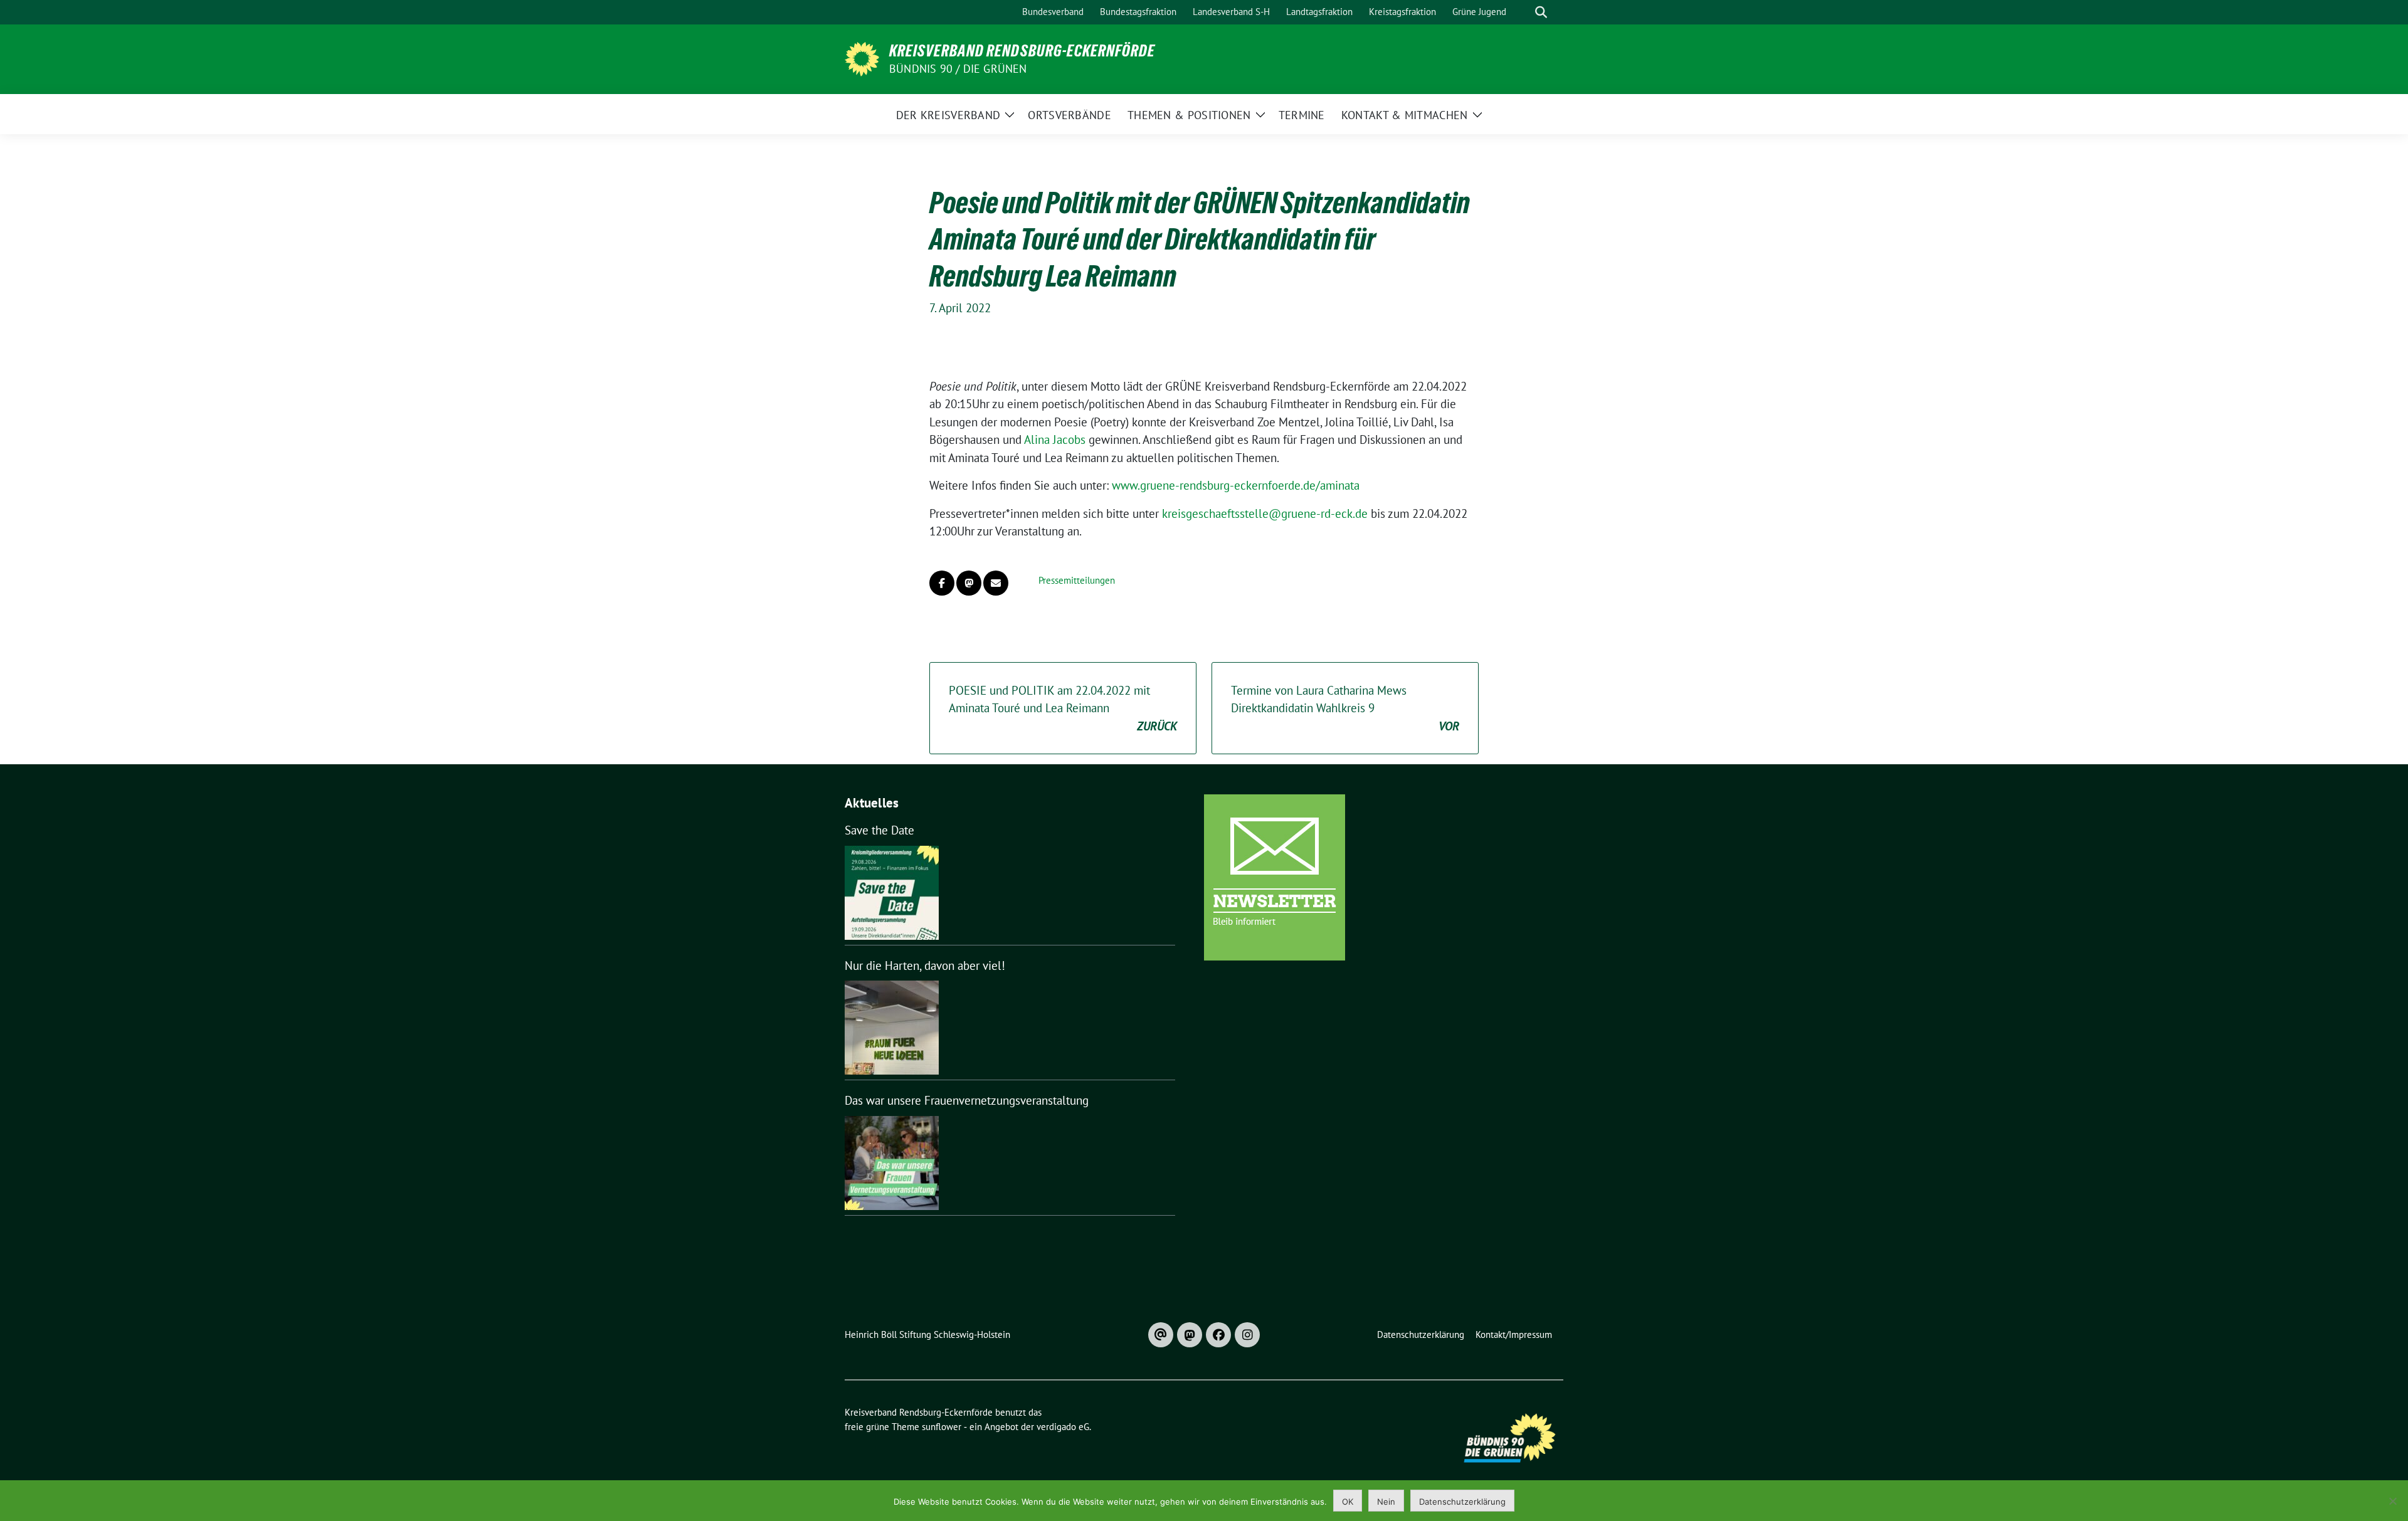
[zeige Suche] (1541, 12)
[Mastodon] (1190, 1335)
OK (1348, 1502)
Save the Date (879, 830)
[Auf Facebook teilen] (942, 583)
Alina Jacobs (1055, 439)
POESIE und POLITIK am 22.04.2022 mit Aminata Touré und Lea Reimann (1063, 708)
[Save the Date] (892, 893)
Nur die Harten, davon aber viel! (925, 966)
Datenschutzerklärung (1462, 1502)
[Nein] (2392, 1501)
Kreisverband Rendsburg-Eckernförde (1022, 51)
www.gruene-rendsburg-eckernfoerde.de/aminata (1236, 485)
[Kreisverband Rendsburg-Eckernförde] (862, 58)
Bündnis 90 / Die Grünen (958, 69)
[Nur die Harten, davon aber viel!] (892, 1028)
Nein (1386, 1502)
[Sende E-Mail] (996, 583)
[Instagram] (1247, 1335)
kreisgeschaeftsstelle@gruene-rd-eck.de (1265, 513)
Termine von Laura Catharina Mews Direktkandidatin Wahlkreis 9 (1345, 708)
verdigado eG (1063, 1427)
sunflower (942, 1427)
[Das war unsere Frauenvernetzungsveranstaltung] (892, 1163)
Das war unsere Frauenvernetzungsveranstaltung (967, 1100)
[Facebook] (1218, 1335)
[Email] (1161, 1335)
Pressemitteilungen (1077, 580)
